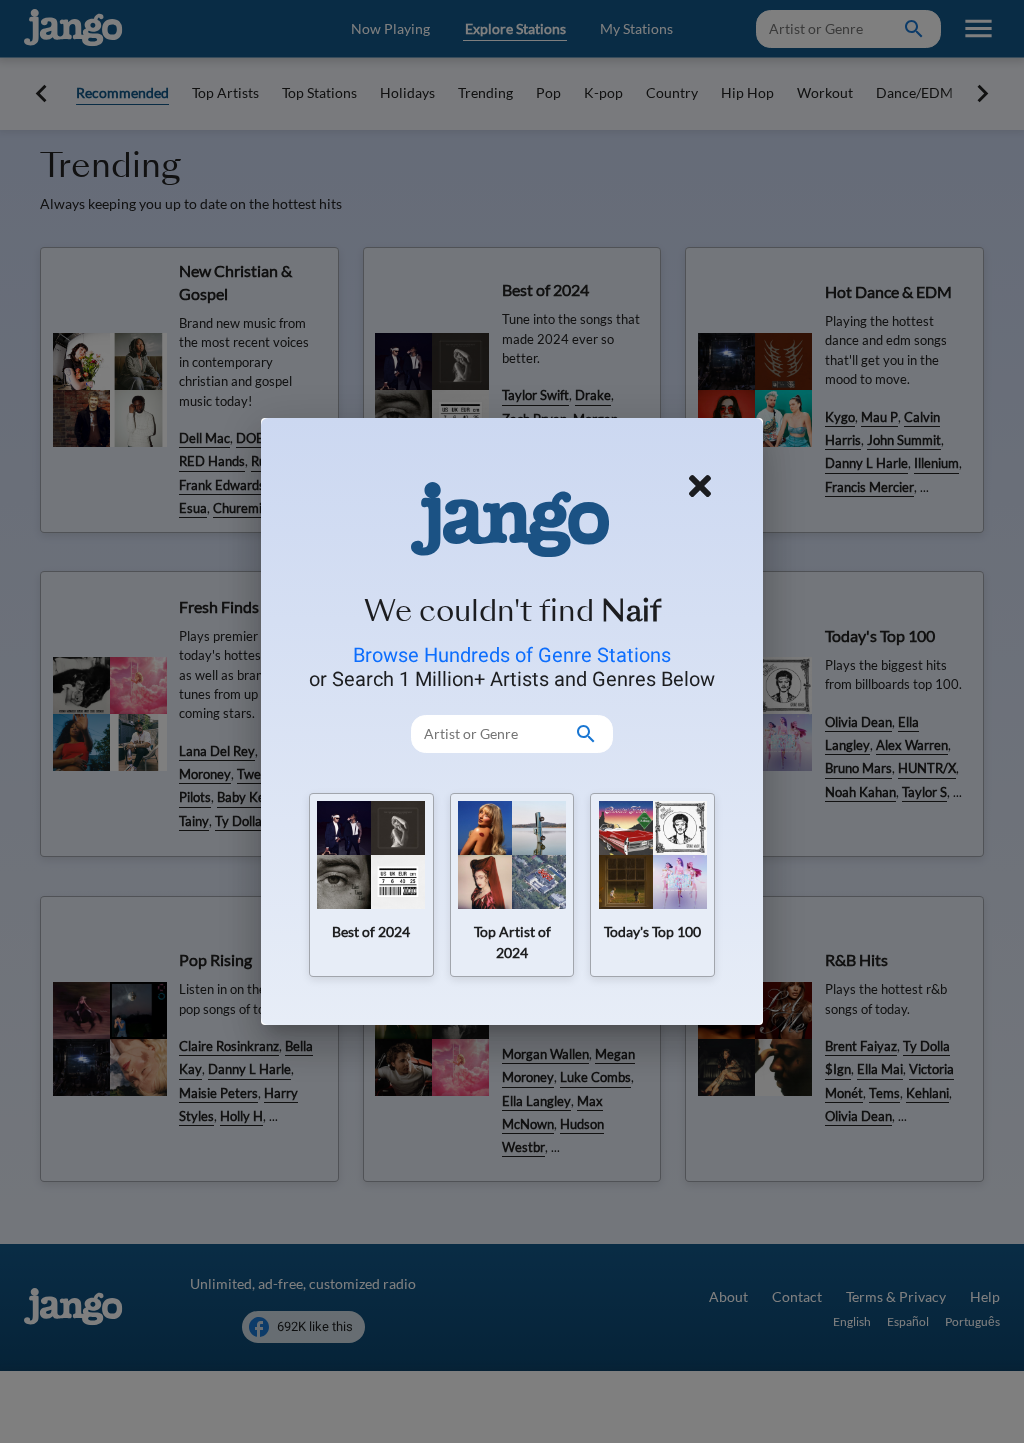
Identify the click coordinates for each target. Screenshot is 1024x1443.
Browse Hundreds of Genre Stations (512, 655)
